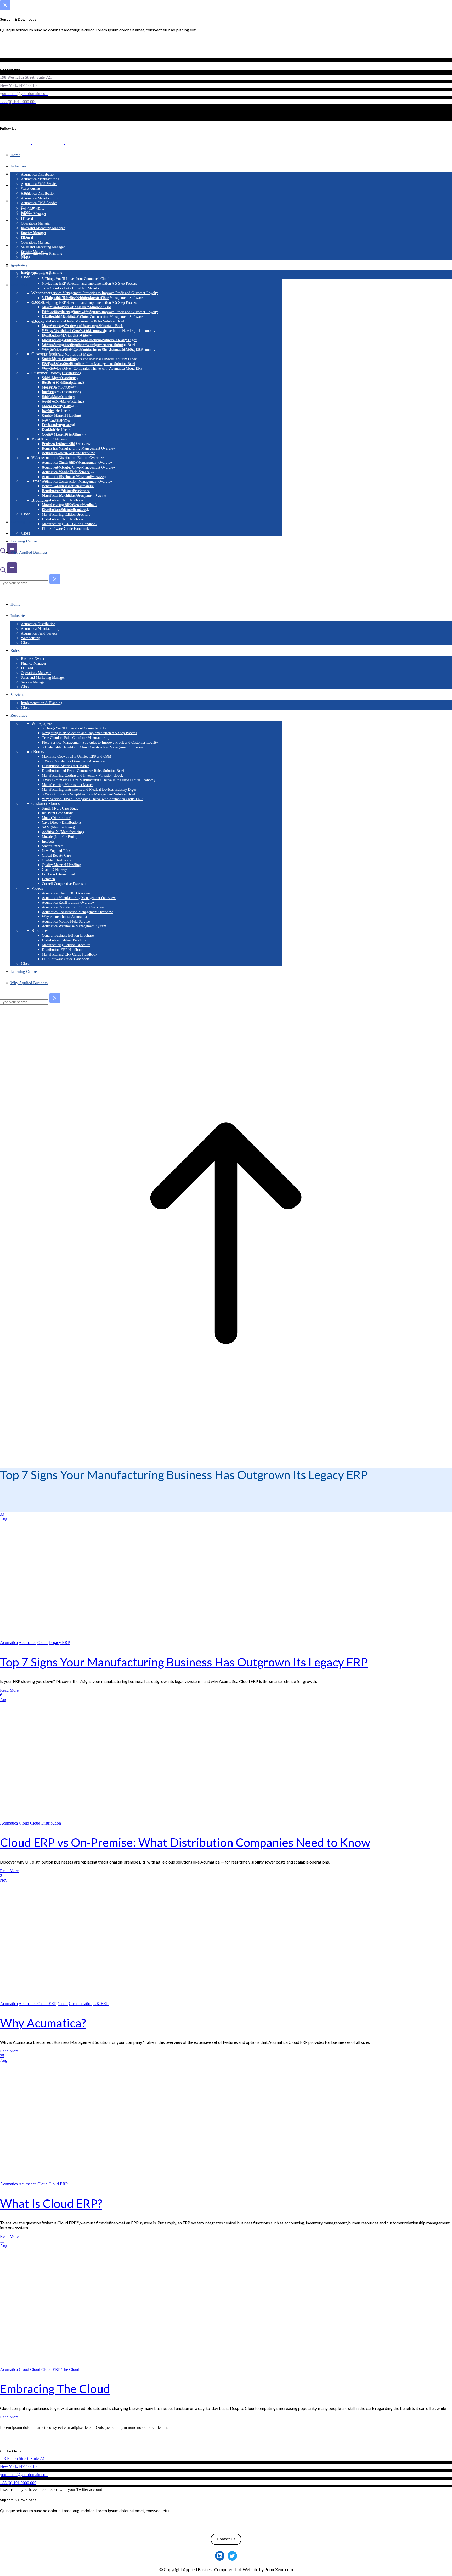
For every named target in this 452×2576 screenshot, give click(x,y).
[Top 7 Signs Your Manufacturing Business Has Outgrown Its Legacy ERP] (105, 1638)
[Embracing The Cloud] (106, 2365)
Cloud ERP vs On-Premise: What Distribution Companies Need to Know (185, 1842)
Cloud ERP (58, 2184)
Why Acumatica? (43, 2023)
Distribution (51, 1823)
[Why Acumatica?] (105, 1999)
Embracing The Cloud (55, 2389)
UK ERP (101, 2004)
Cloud (43, 1643)
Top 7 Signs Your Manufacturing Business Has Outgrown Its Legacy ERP (184, 1662)
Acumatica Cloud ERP (38, 2004)
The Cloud (70, 2369)
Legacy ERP (59, 1643)
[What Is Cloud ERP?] (106, 2179)
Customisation (81, 2004)
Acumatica (9, 1643)
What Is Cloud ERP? (51, 2203)
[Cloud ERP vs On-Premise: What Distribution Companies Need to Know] (105, 1818)
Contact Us (226, 2539)
